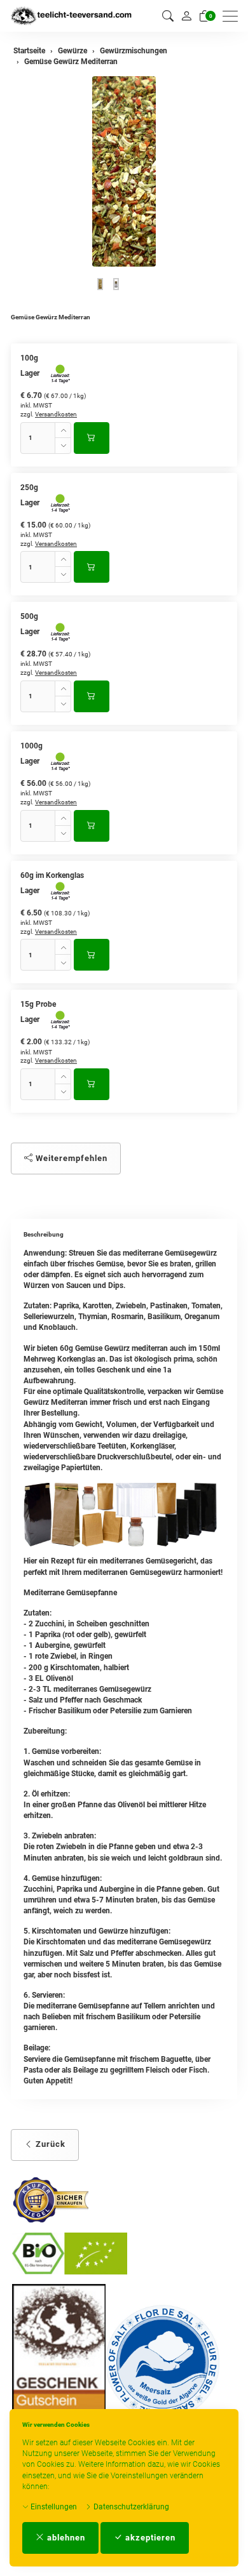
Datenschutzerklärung (130, 2507)
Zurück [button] (49, 2144)
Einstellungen (53, 2507)
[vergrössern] (124, 171)
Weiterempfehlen (70, 1158)
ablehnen (65, 2538)
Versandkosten (56, 414)
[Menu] (233, 16)
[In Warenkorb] (92, 438)
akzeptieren (149, 2538)
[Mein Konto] (186, 16)
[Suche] (168, 16)
